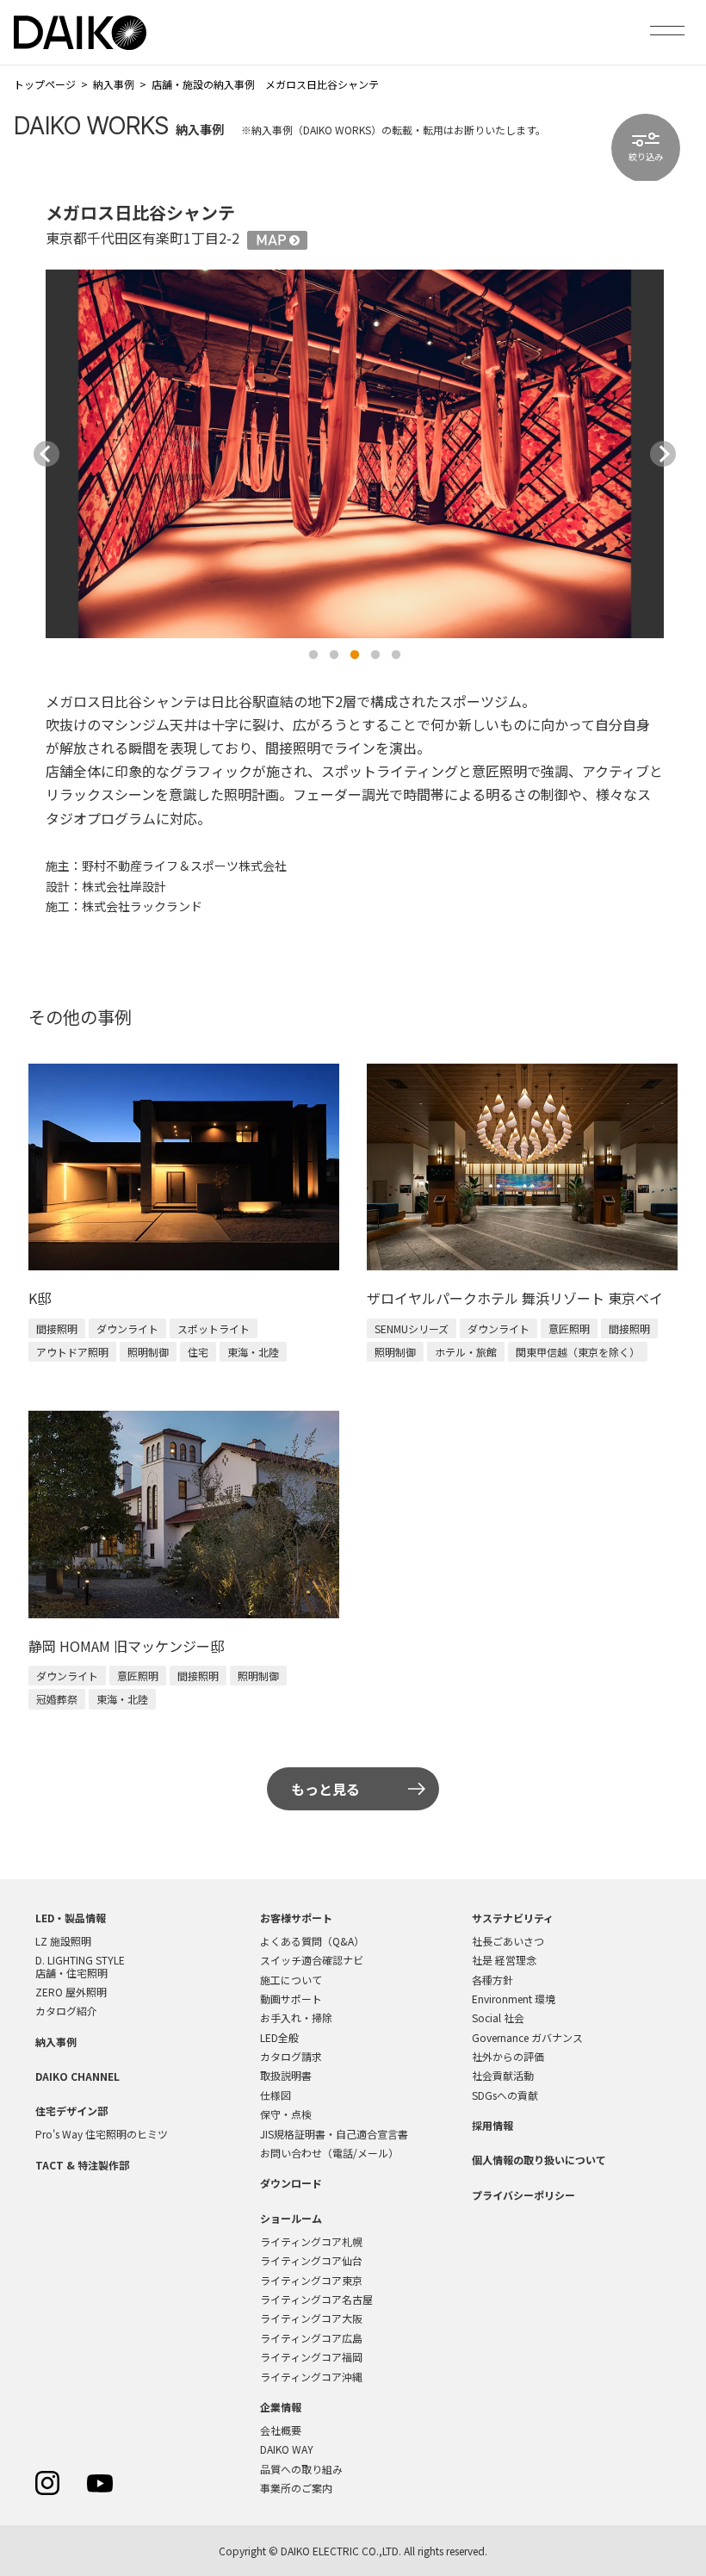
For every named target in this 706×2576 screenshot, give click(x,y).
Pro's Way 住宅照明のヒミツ (102, 2134)
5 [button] (396, 655)
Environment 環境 (514, 1999)
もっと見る (325, 1789)
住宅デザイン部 (71, 2110)
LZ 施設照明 (63, 1941)
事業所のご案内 (296, 2488)
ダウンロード (291, 2183)
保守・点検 (286, 2114)
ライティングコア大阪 (311, 2318)
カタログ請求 (291, 2056)
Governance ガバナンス (527, 2037)
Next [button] (663, 454)
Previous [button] (46, 454)
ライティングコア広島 (311, 2338)
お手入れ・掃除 (296, 2017)
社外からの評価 (508, 2056)
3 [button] (355, 655)
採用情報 (492, 2125)
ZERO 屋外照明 (71, 1992)
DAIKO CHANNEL (77, 2076)
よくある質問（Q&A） (312, 1941)
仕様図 (276, 2095)
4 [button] (375, 655)
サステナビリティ (513, 1918)
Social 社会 (498, 2017)
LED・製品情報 (71, 1918)
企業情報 (281, 2407)
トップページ (45, 84)
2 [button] (334, 655)
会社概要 (281, 2430)
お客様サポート (296, 1918)
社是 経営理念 (504, 1960)
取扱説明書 (286, 2075)
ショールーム (291, 2218)
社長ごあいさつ (508, 1941)
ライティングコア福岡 (311, 2357)
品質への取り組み (301, 2469)
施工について (291, 1980)
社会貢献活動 (503, 2075)
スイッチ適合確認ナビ (312, 1960)
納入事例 (114, 84)
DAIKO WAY (287, 2449)
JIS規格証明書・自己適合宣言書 (334, 2134)
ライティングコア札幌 (311, 2241)
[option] (355, 453)
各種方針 (492, 1980)
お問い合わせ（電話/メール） (329, 2153)
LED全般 (279, 2037)
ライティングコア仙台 (311, 2260)
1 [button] (313, 655)
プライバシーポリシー (523, 2195)
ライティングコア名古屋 (316, 2299)
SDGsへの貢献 (505, 2095)
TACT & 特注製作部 (82, 2165)
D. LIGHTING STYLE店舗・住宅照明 (80, 1966)
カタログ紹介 (66, 2011)
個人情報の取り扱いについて (539, 2160)
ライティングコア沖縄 (311, 2377)
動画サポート (291, 1999)
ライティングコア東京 (311, 2280)
